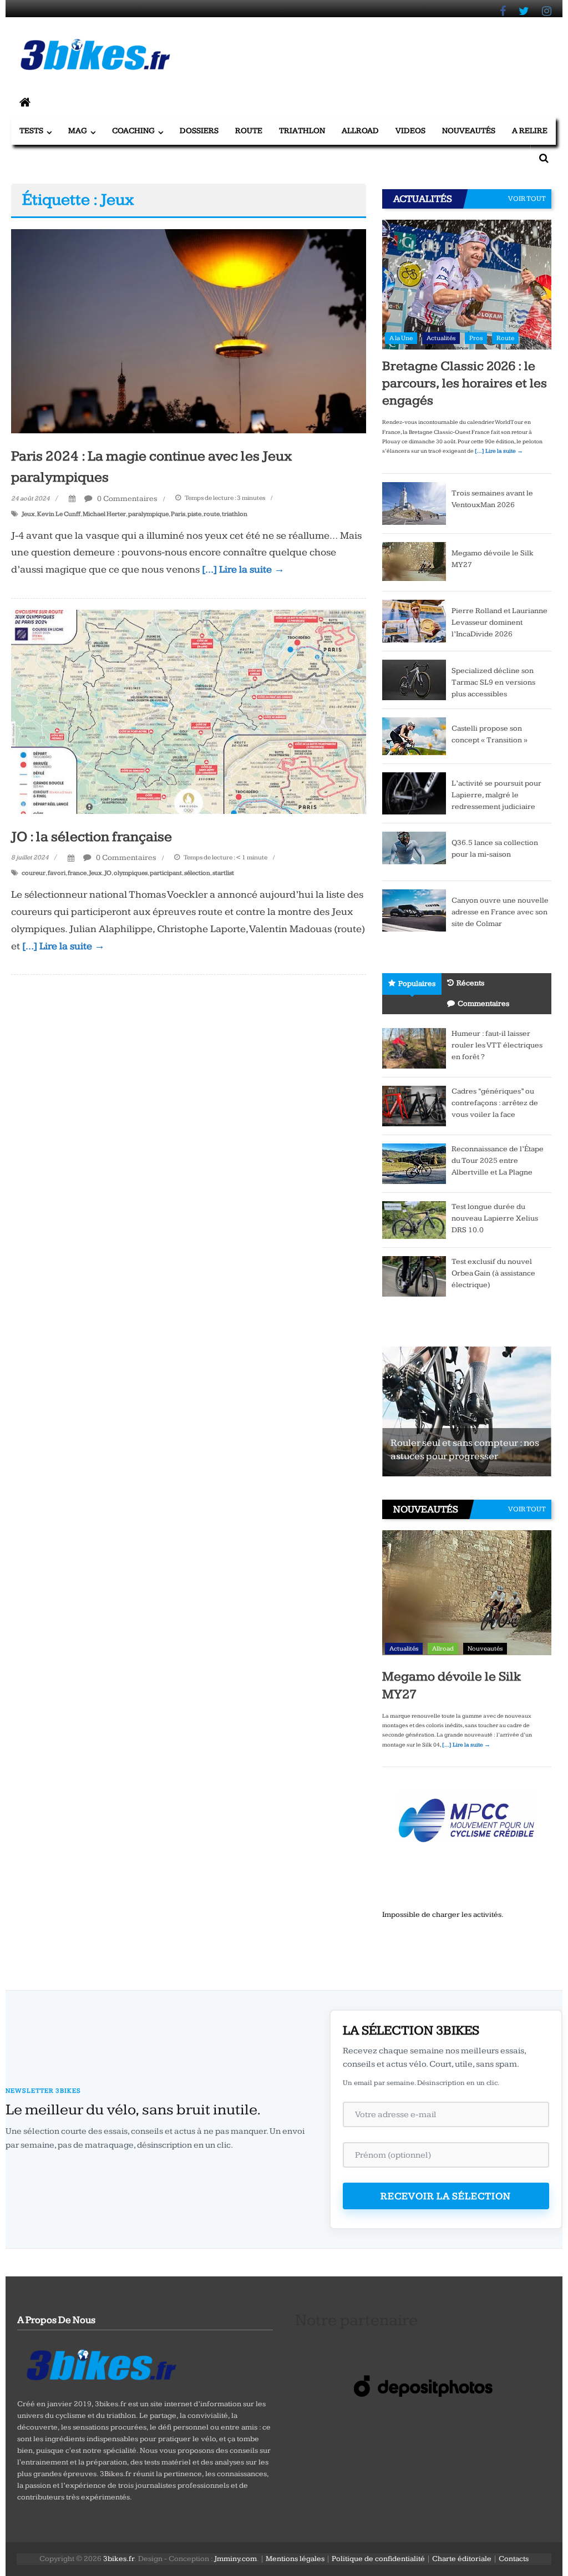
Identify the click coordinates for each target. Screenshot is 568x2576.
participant (166, 873)
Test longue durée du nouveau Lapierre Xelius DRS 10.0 (495, 1218)
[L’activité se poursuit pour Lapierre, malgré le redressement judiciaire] (414, 793)
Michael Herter (104, 514)
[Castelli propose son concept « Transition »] (414, 736)
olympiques (131, 873)
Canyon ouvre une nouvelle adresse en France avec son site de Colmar (500, 912)
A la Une (401, 338)
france (77, 873)
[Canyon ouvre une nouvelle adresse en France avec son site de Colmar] (414, 910)
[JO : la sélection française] (188, 711)
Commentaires (483, 1004)
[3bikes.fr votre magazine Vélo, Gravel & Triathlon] (25, 103)
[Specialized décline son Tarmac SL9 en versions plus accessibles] (414, 679)
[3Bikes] (100, 2364)
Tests (31, 131)
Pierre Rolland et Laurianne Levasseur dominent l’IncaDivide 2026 (499, 623)
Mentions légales (295, 2559)
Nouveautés (469, 131)
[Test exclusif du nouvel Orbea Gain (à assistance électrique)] (414, 1276)
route (212, 514)
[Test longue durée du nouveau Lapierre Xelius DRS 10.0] (414, 1219)
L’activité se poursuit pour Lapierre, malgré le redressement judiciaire (496, 795)
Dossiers (199, 131)
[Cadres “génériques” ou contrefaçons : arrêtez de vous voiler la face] (414, 1106)
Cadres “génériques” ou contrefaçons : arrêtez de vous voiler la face (495, 1103)
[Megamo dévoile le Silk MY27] (414, 561)
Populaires (417, 984)
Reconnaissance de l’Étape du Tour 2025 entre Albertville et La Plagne (498, 1161)
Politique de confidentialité (378, 2559)
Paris (178, 514)
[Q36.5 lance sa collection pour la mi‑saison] (414, 852)
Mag (78, 131)
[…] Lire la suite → (243, 570)
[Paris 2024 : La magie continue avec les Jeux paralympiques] (188, 331)
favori (57, 873)
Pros (476, 338)
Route (249, 131)
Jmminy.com (235, 2559)
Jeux (28, 514)
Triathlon (302, 131)
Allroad (360, 131)
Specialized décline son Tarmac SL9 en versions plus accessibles (493, 682)
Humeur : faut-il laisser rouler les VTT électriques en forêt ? (497, 1045)
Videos (410, 131)
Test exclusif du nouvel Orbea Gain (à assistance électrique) (493, 1273)
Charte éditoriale (462, 2559)
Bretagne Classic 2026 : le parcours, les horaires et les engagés (465, 383)
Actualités (441, 338)
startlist (223, 873)
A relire (530, 131)
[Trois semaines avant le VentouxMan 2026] (414, 503)
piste (194, 514)
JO (108, 873)
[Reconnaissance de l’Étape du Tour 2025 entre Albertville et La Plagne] (414, 1163)
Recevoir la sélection (446, 2196)
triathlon (235, 514)
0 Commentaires (126, 499)
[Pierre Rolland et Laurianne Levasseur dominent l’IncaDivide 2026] (414, 620)
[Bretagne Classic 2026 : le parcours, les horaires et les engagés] (467, 284)
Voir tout (527, 199)
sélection (197, 873)
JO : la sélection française (92, 837)
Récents (470, 983)
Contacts (514, 2559)
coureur (34, 873)
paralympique (148, 514)
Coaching (133, 131)
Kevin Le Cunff (59, 514)
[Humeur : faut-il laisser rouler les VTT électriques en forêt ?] (414, 1048)
